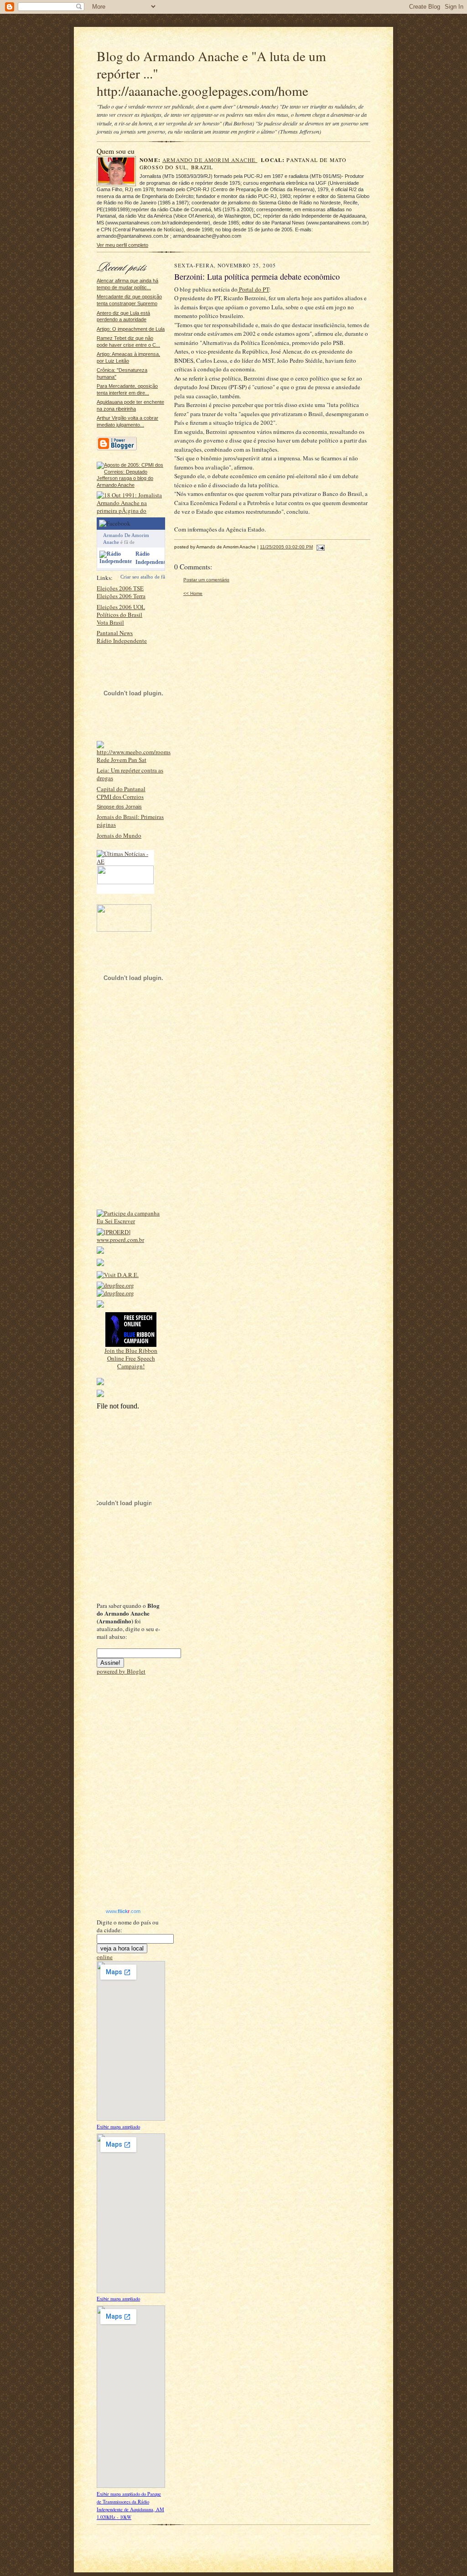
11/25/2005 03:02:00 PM (286, 547)
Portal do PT (253, 289)
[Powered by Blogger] (117, 449)
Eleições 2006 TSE (120, 588)
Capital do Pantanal (121, 789)
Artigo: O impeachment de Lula (131, 329)
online (105, 1957)
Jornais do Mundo (119, 835)
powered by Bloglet (121, 1671)
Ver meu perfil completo (122, 245)
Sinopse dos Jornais (119, 807)
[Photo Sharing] (131, 485)
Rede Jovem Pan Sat (122, 760)
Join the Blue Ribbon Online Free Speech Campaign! (131, 1358)
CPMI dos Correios (120, 797)
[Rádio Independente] (116, 561)
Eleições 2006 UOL (121, 607)
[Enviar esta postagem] (319, 547)
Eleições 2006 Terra (121, 596)
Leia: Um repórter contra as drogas (130, 774)
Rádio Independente (122, 641)
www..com (123, 1911)
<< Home (193, 593)
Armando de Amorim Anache (210, 160)
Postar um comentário (206, 580)
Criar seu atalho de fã (143, 577)
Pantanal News (115, 633)
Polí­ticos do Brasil (119, 615)
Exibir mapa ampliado (118, 2127)
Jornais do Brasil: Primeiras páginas (130, 821)
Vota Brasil (110, 622)
